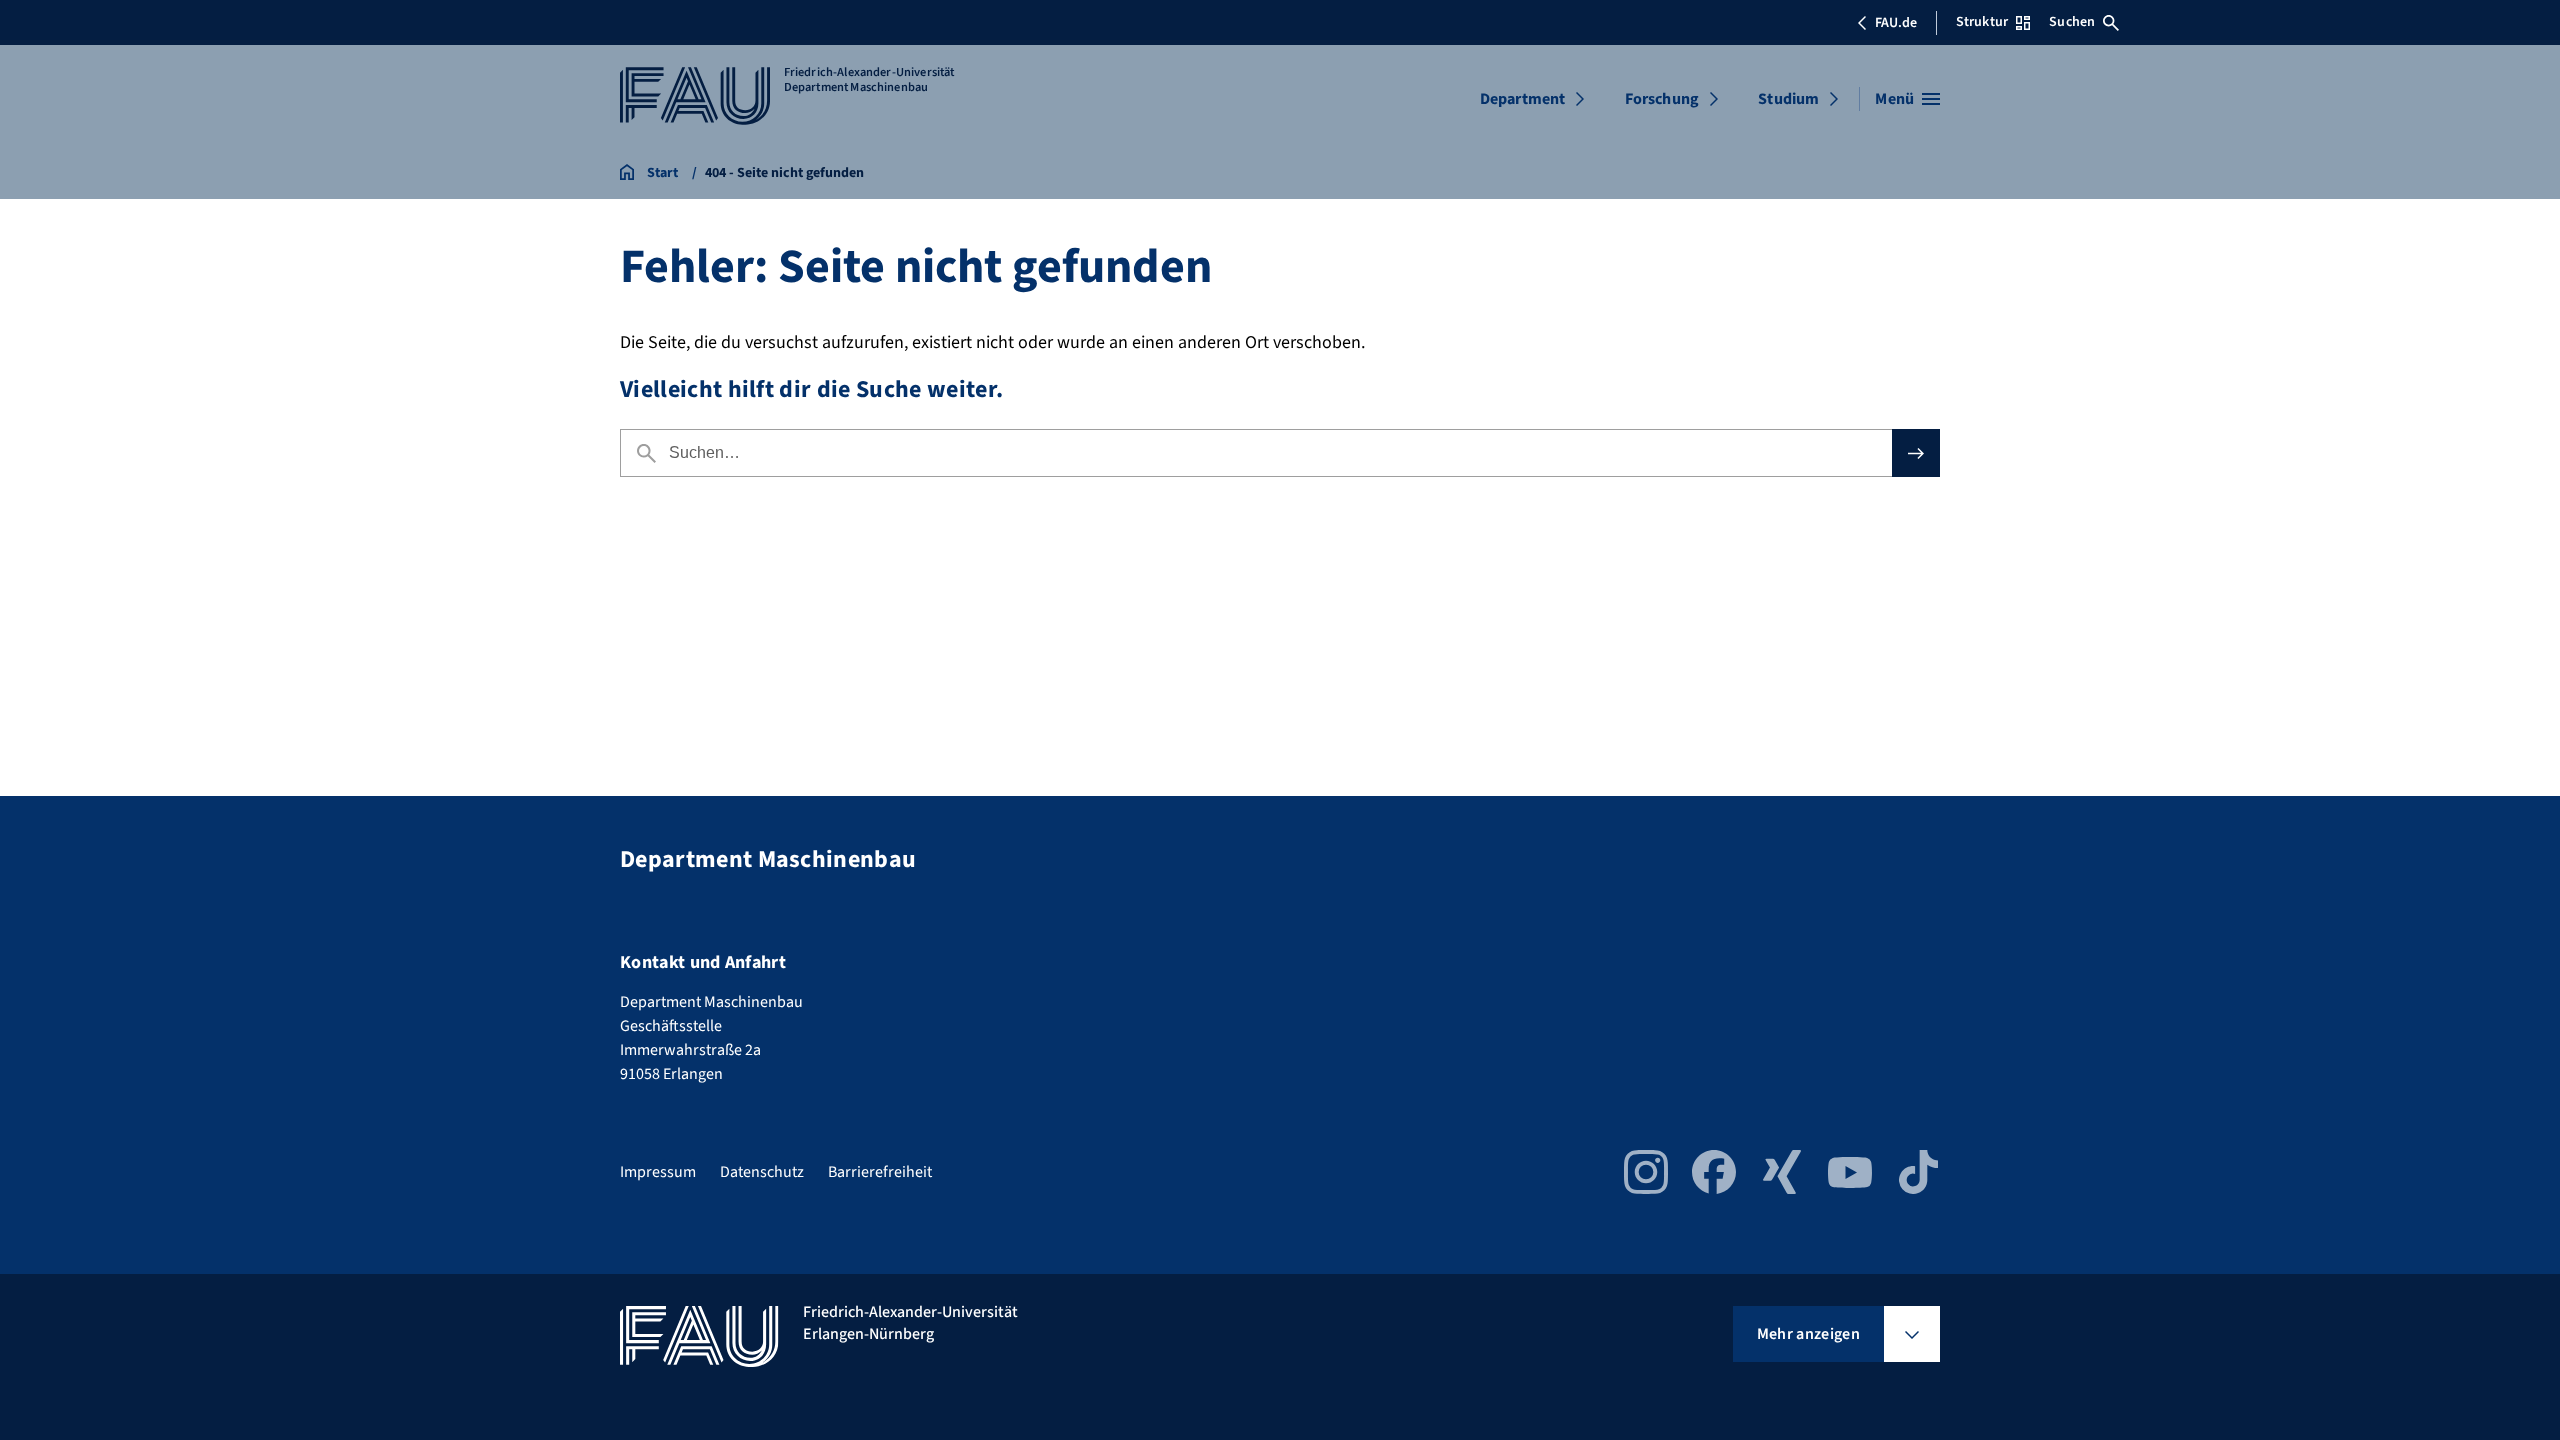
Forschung (1662, 99)
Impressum (658, 1172)
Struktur (1982, 22)
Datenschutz (762, 1172)
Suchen (2072, 22)
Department (1523, 99)
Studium (1788, 99)
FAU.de (1896, 23)
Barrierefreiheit (880, 1172)
